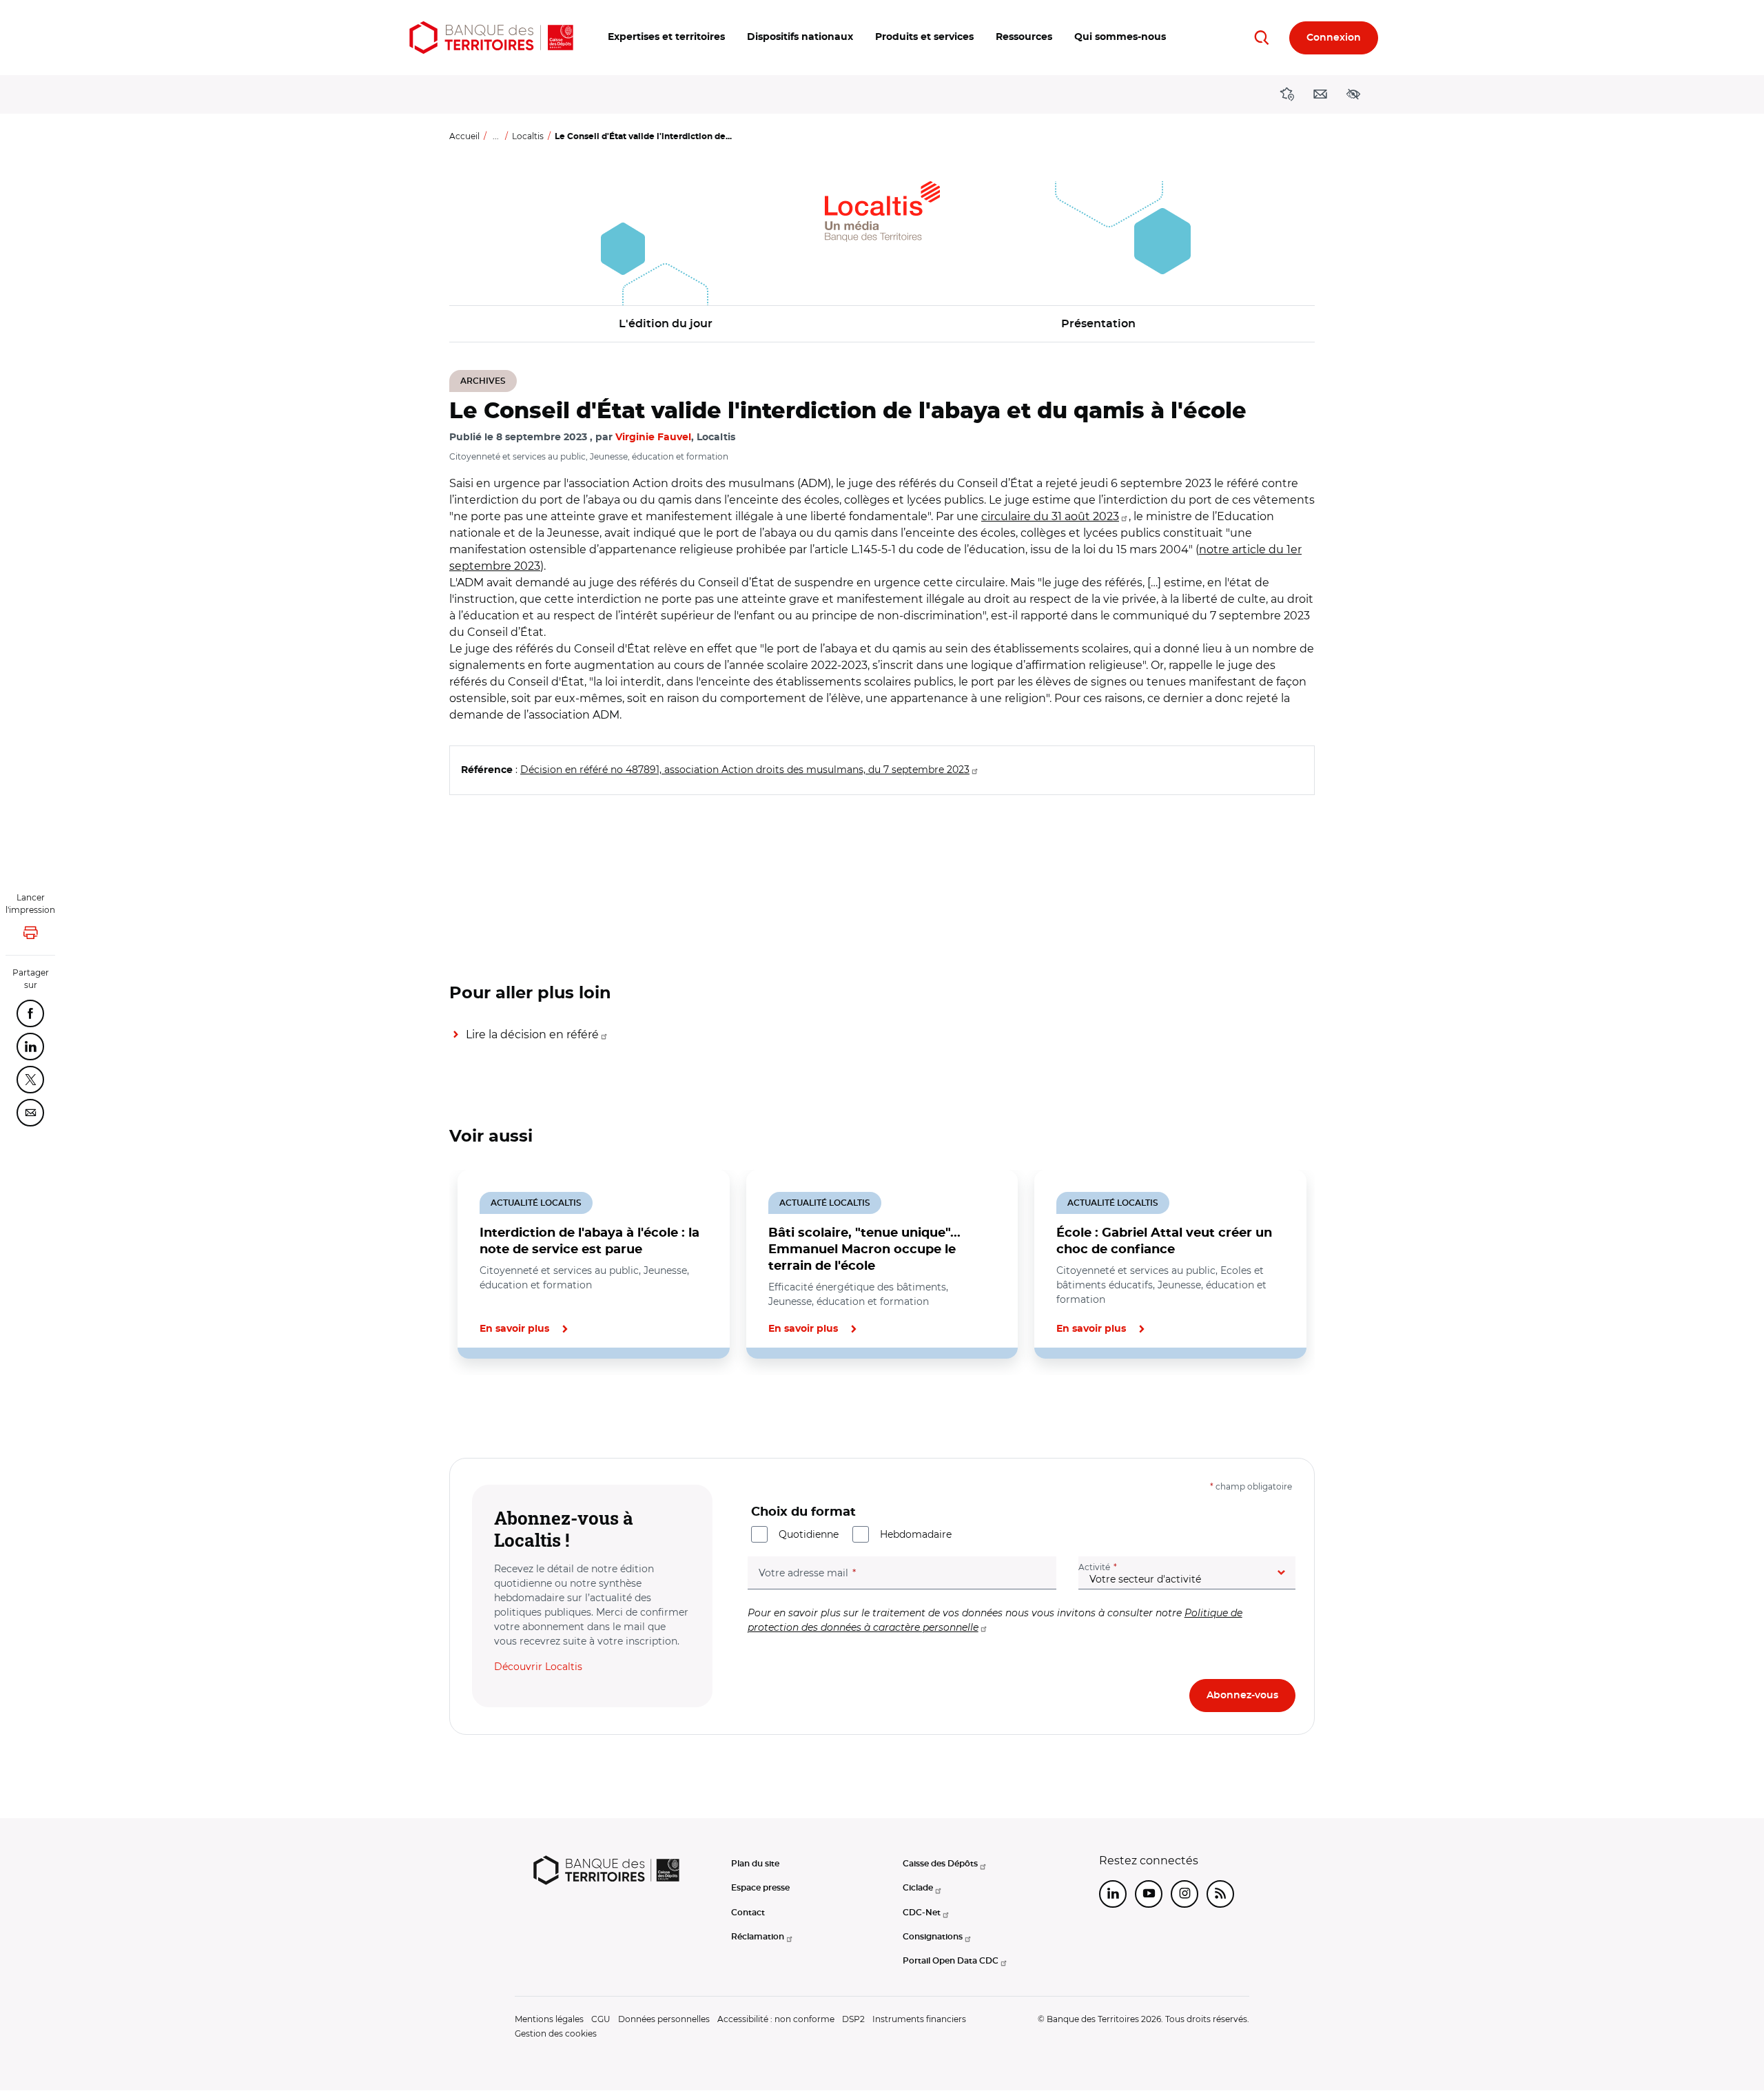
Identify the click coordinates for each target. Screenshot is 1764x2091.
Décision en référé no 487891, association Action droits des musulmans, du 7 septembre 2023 (745, 770)
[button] (666, 38)
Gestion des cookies (556, 2033)
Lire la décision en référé (532, 1034)
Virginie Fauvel (653, 437)
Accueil (464, 136)
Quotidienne (809, 1534)
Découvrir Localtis (538, 1667)
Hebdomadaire (916, 1534)
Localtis (528, 136)
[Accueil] (491, 38)
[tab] (496, 1405)
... (496, 136)
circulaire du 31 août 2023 (1050, 516)
